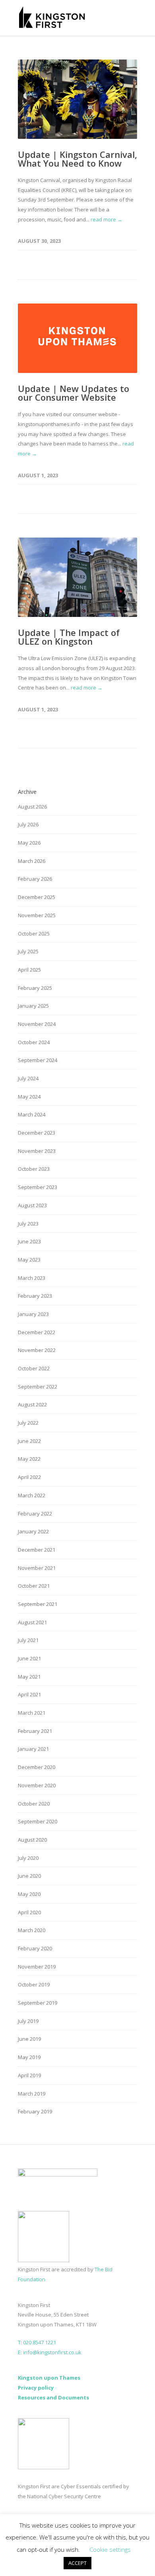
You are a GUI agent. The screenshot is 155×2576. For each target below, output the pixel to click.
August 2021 (32, 1622)
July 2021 (28, 1640)
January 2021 (33, 1749)
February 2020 (35, 1948)
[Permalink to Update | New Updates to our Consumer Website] (77, 338)
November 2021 (37, 1568)
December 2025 (37, 897)
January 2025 (33, 1006)
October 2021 (34, 1586)
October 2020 (34, 1804)
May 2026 (29, 843)
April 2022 (29, 1477)
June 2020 (29, 1876)
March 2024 (32, 1114)
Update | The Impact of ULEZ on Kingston (69, 637)
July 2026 (28, 824)
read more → (107, 219)
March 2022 (32, 1495)
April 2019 (29, 2075)
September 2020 (38, 1821)
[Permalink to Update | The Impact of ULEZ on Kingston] (77, 577)
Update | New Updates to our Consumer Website (74, 393)
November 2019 (37, 1967)
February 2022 (35, 1514)
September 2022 (38, 1387)
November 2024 (37, 1024)
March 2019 (32, 2094)
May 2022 (29, 1459)
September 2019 (38, 2003)
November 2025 (37, 915)
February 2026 (35, 879)
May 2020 (29, 1894)
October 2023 (34, 1169)
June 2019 (29, 2039)
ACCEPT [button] (77, 2563)
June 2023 (29, 1241)
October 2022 (34, 1368)
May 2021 (29, 1677)
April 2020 (29, 1912)
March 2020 (32, 1930)
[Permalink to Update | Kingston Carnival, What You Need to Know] (77, 99)
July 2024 (28, 1078)
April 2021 (29, 1694)
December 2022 (37, 1332)
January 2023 (33, 1314)
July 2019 (28, 2021)
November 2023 (37, 1151)
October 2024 (34, 1042)
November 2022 (37, 1350)
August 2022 (32, 1404)
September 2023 (38, 1187)
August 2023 (32, 1205)
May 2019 (29, 2057)
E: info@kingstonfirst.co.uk (50, 2352)
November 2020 (37, 1785)
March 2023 (32, 1278)
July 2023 (28, 1224)
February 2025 (35, 988)
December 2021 (37, 1550)
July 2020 (28, 1858)
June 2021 (29, 1658)
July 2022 (28, 1423)
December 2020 (37, 1767)
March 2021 (32, 1713)
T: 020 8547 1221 (37, 2342)
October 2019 (34, 1984)
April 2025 (29, 970)
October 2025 (34, 934)
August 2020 (32, 1840)
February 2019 (35, 2111)
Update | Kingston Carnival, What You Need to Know (77, 159)
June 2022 (29, 1441)
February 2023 (35, 1296)
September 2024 (38, 1060)
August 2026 (32, 807)
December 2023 (37, 1133)
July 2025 (28, 951)
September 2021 (38, 1604)
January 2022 (33, 1531)
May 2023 (29, 1260)
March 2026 (32, 861)
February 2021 (35, 1731)
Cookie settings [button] (110, 2549)
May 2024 (29, 1097)
